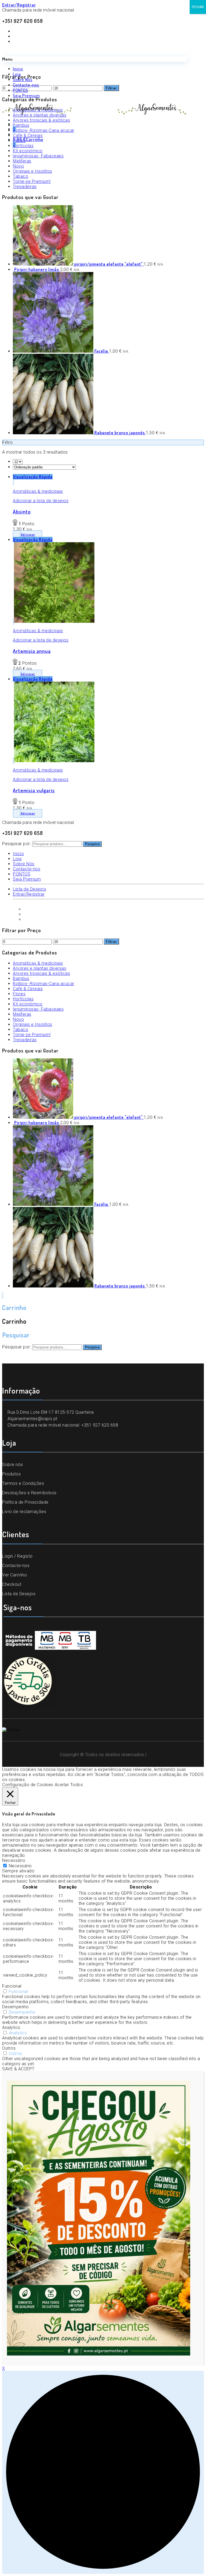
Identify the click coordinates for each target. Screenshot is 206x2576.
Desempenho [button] (15, 2007)
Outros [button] (9, 2048)
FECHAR (198, 7)
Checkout (12, 1584)
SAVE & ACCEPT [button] (18, 2069)
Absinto (22, 511)
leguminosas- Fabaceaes (38, 1009)
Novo (18, 166)
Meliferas (22, 161)
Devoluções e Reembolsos (29, 1493)
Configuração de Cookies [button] (28, 1785)
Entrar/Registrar (19, 5)
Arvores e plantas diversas (40, 968)
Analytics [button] (11, 2027)
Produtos (11, 1474)
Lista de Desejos (19, 1594)
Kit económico (28, 1004)
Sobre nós (13, 1465)
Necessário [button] (14, 1860)
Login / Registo (17, 1556)
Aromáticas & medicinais (38, 491)
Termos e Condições (23, 1483)
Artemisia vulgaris (34, 790)
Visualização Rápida (33, 477)
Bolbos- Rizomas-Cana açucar (44, 984)
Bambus (21, 978)
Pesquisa (92, 844)
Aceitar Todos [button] (69, 1785)
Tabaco (21, 176)
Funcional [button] (12, 1986)
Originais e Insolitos (33, 171)
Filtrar (111, 941)
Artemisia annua (32, 651)
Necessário (20, 1866)
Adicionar (28, 535)
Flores (19, 994)
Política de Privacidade (25, 1502)
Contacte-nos (16, 1566)
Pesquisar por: (16, 844)
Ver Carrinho (14, 1575)
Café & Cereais (28, 989)
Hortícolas (23, 999)
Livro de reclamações (24, 1512)
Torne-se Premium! (32, 181)
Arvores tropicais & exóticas (41, 973)
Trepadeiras (25, 187)
